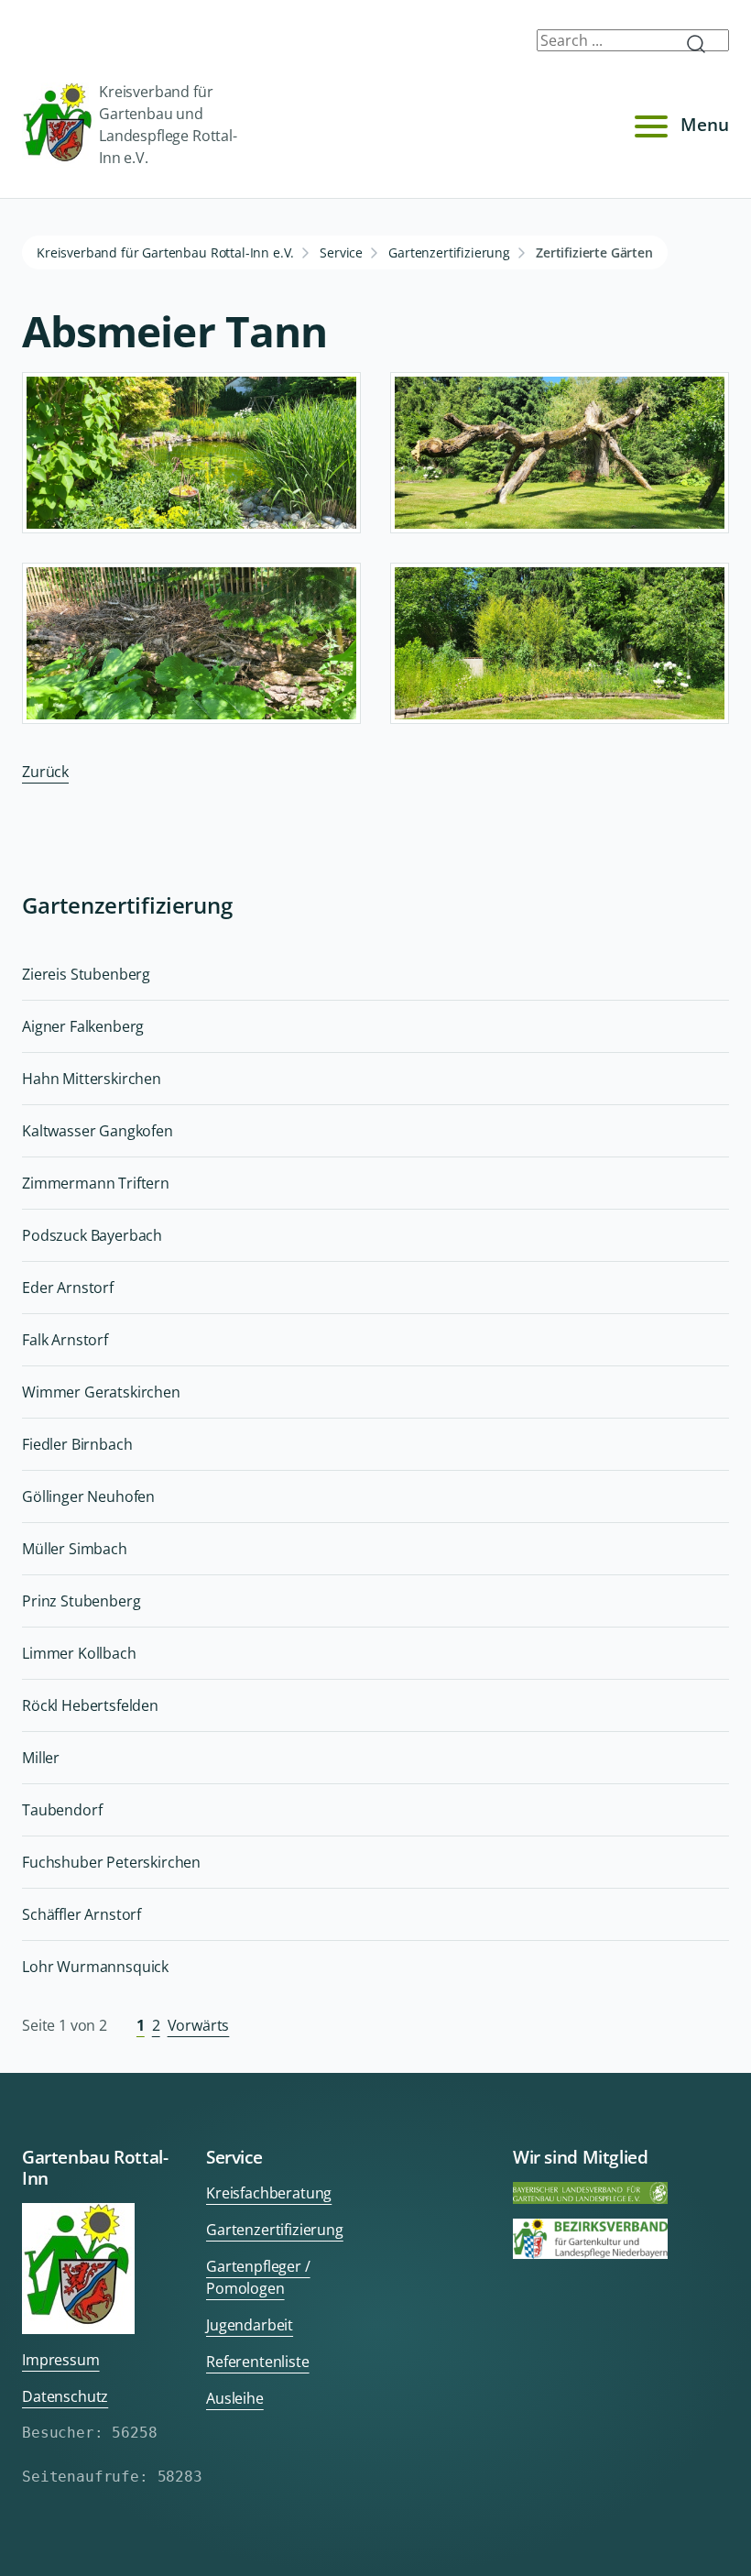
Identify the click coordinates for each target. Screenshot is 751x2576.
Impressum (61, 2360)
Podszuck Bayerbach (92, 1235)
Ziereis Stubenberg (86, 974)
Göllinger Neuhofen (88, 1496)
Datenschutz (65, 2396)
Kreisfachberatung (269, 2193)
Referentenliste (258, 2362)
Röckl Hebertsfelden (90, 1705)
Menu (705, 124)
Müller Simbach (75, 1549)
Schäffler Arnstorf (82, 1914)
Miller (41, 1758)
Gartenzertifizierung (449, 252)
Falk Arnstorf (65, 1340)
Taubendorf (62, 1810)
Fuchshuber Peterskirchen (111, 1862)
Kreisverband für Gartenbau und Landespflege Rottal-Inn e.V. (168, 125)
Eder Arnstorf (68, 1288)
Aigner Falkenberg (83, 1026)
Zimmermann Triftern (96, 1183)
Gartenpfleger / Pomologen (258, 2277)
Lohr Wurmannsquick (95, 1967)
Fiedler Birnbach (77, 1444)
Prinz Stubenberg (81, 1601)
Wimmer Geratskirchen (101, 1392)
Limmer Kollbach (79, 1653)
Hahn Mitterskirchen (92, 1079)
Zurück (45, 772)
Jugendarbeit (250, 2325)
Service (341, 252)
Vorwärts (199, 2025)
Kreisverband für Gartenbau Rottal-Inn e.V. (165, 252)
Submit (703, 44)
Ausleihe (235, 2398)
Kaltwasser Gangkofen (98, 1131)
